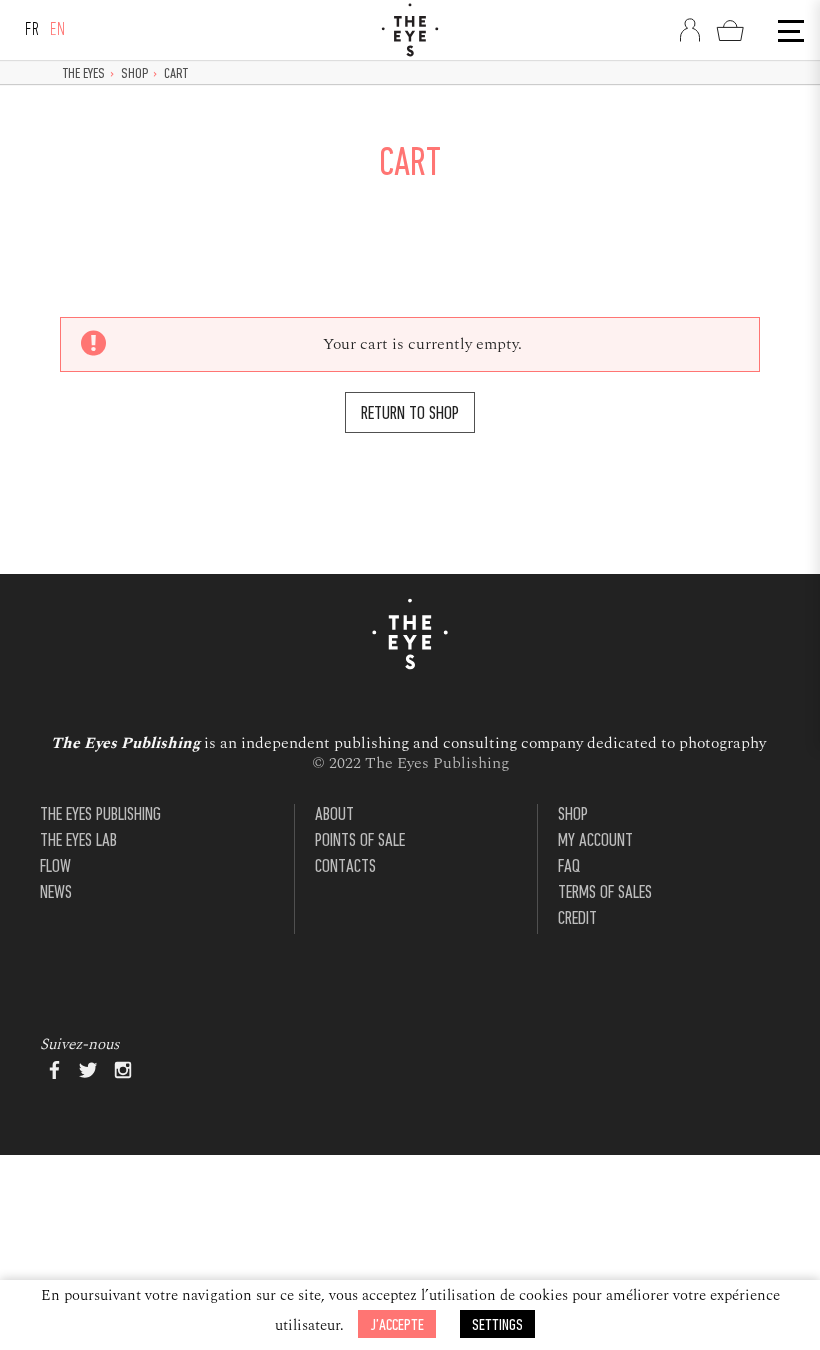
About (334, 815)
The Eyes (84, 74)
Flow (55, 867)
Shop (134, 74)
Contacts (345, 867)
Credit (577, 919)
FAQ (569, 867)
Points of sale (360, 841)
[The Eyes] (410, 30)
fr (32, 30)
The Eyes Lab (78, 841)
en (58, 30)
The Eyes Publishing (100, 815)
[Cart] (730, 30)
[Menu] (789, 31)
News (56, 893)
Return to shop (410, 414)
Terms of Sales (605, 893)
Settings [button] (497, 1325)
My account (595, 841)
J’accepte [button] (397, 1325)
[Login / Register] (690, 30)
